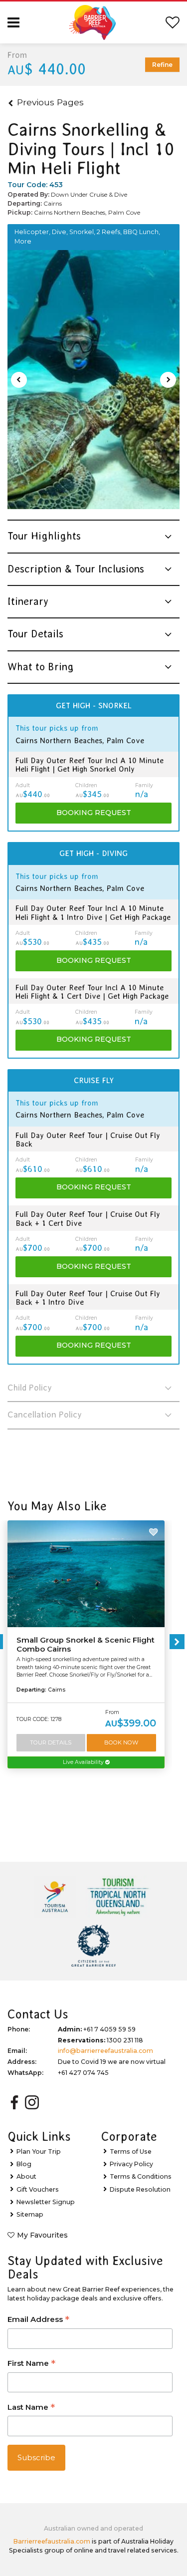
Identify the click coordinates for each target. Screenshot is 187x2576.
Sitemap (30, 2214)
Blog (24, 2164)
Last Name (31, 2408)
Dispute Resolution (140, 2189)
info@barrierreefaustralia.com (105, 2051)
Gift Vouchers (38, 2189)
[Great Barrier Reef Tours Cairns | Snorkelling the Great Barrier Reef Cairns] (93, 380)
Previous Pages (50, 102)
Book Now (121, 1742)
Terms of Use (131, 2151)
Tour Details (51, 1742)
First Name (31, 2364)
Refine (162, 65)
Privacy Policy (131, 2164)
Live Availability (84, 1762)
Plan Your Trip (39, 2151)
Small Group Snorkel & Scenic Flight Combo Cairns (86, 1645)
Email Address (38, 2320)
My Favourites (42, 2235)
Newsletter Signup (46, 2202)
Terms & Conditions (141, 2176)
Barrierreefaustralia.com (52, 2541)
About (26, 2176)
